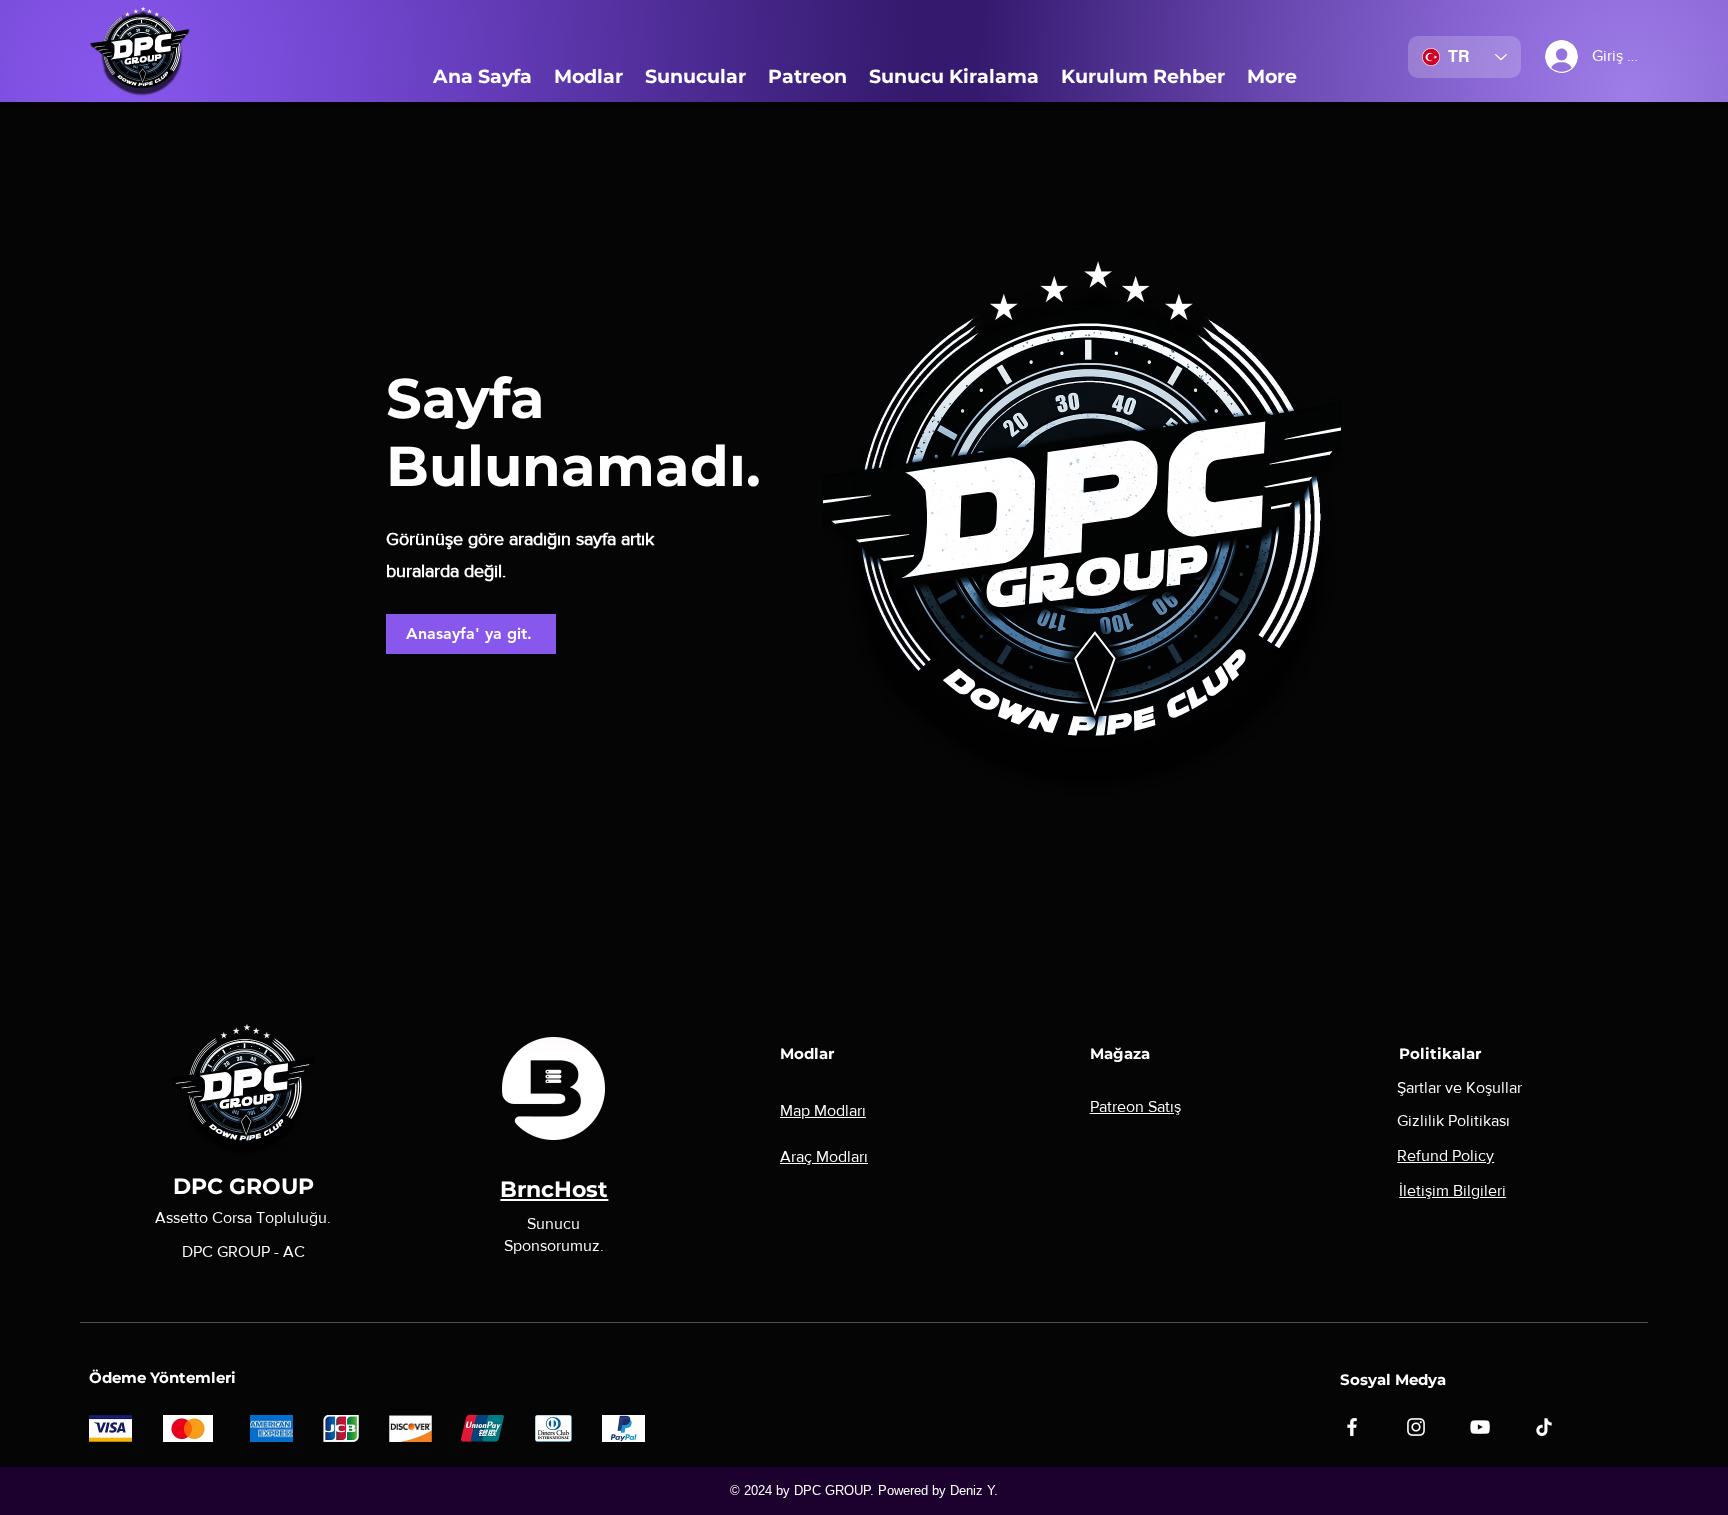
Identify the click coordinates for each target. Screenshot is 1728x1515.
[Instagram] (1416, 1427)
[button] (588, 77)
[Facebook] (1352, 1427)
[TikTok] (1544, 1427)
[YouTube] (1480, 1427)
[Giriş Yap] (1546, 56)
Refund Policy (1445, 1155)
